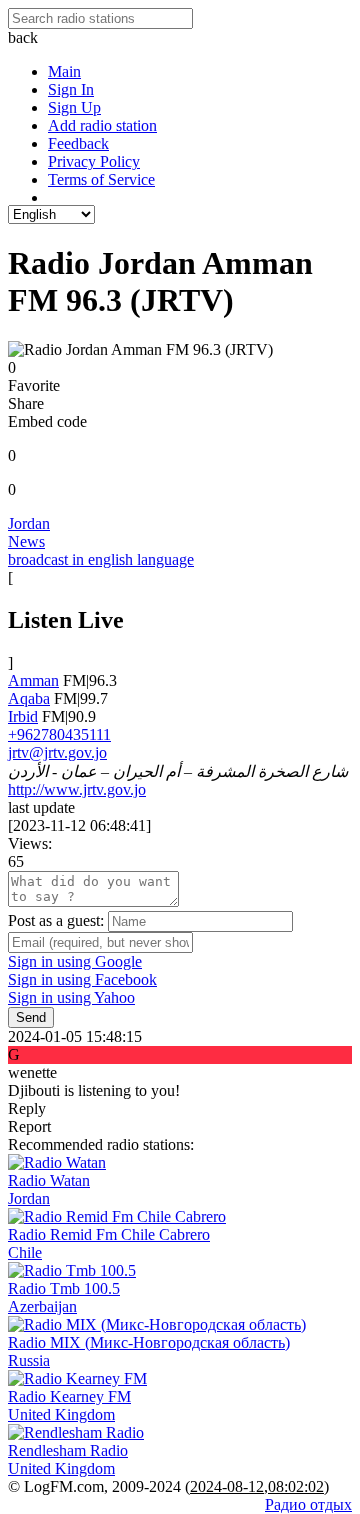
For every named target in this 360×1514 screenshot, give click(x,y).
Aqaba (29, 698)
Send (31, 1017)
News (26, 541)
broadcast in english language (101, 559)
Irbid (23, 716)
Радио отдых (308, 1504)
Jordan (29, 523)
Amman (33, 680)
